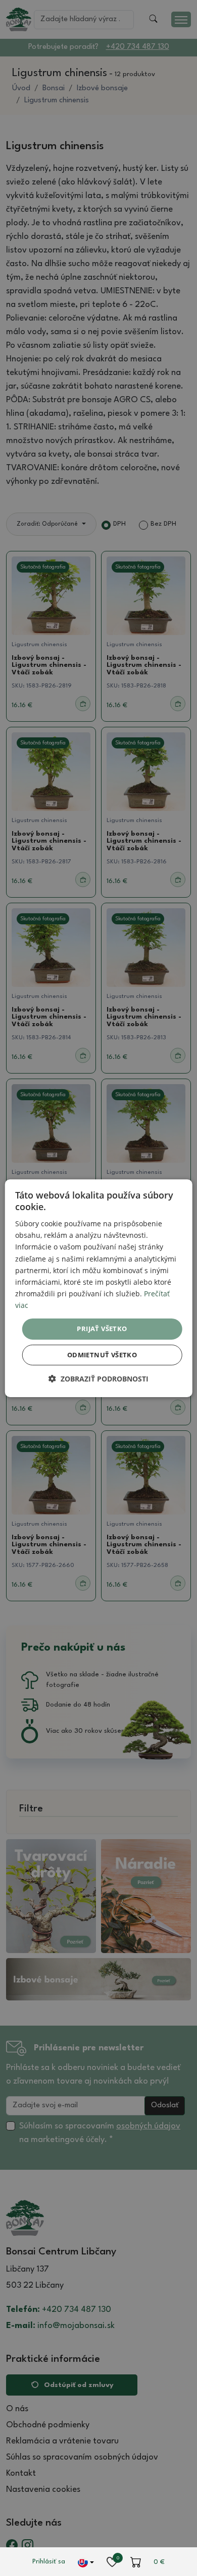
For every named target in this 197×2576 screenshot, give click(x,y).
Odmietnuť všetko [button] (102, 1355)
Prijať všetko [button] (102, 1329)
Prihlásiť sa (49, 2562)
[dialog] (99, 1288)
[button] (98, 1379)
